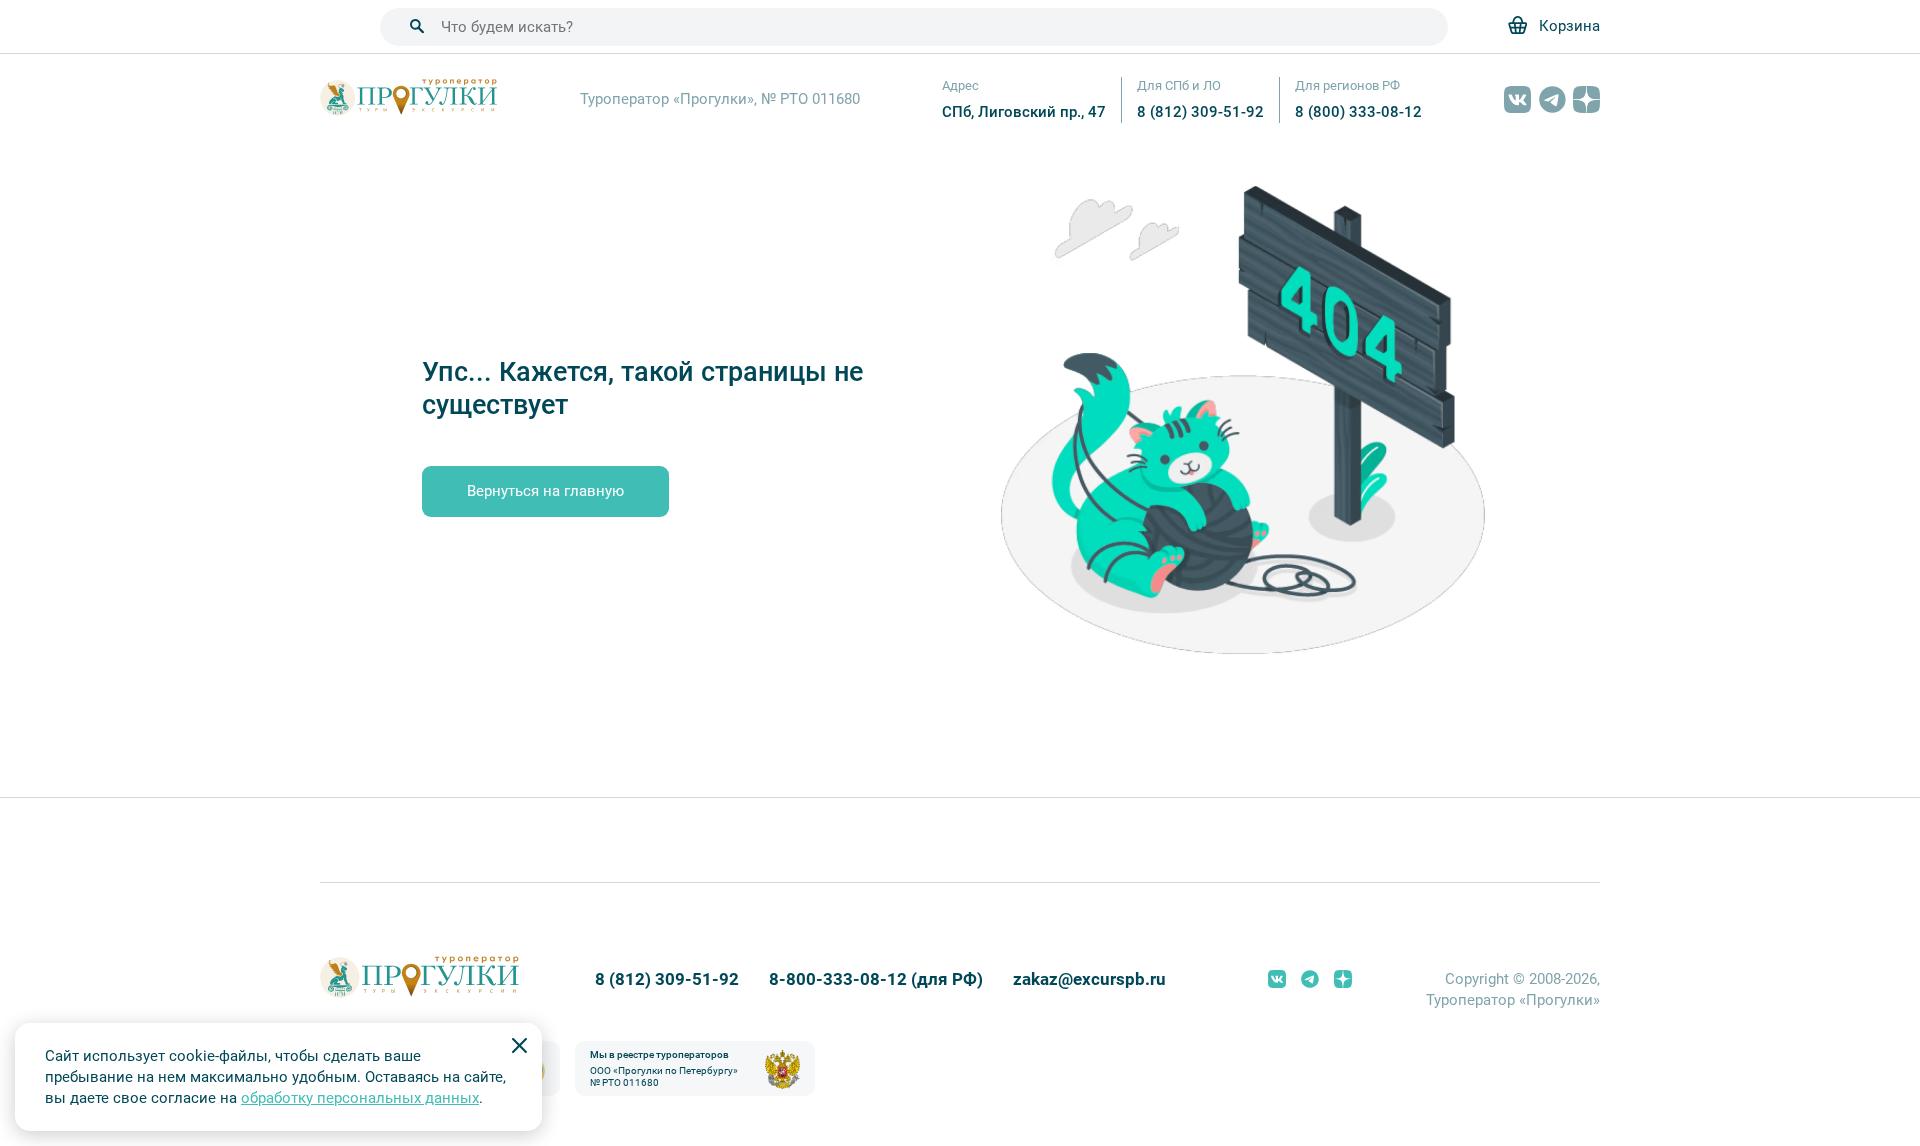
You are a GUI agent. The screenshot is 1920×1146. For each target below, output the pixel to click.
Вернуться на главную (545, 491)
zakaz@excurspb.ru (1089, 979)
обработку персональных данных (360, 1098)
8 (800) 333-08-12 (1358, 112)
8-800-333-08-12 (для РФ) (876, 979)
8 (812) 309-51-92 (1200, 112)
